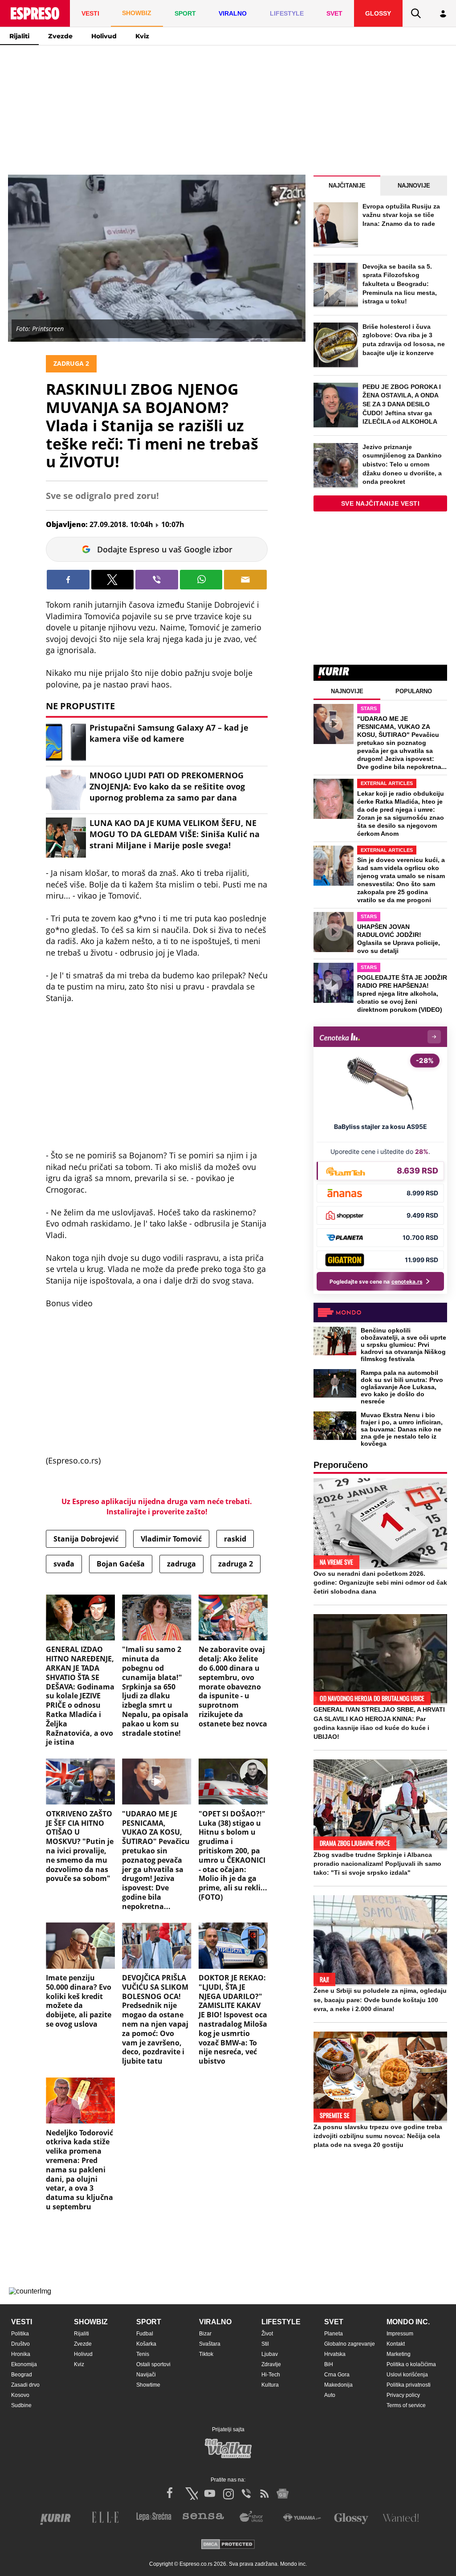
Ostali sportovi (153, 2364)
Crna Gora (337, 2375)
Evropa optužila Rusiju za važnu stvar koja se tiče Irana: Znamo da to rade (401, 215)
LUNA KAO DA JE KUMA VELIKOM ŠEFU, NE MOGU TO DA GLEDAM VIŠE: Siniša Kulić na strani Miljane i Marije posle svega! (175, 834)
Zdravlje (271, 2364)
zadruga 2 (236, 1564)
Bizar (205, 2334)
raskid (235, 1539)
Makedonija (338, 2385)
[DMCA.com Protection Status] (228, 2545)
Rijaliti (19, 36)
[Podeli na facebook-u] (68, 580)
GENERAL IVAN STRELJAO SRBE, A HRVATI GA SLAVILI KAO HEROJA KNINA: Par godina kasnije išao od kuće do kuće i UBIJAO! (379, 1723)
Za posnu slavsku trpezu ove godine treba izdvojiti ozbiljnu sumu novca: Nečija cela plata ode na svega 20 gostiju (378, 2136)
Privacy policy (403, 2395)
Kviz (142, 36)
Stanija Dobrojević (86, 1539)
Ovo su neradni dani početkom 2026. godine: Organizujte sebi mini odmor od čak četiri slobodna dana (380, 1582)
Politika (20, 2334)
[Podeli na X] (113, 580)
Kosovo (20, 2395)
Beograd (22, 2375)
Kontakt (396, 2344)
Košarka (146, 2344)
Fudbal (145, 2334)
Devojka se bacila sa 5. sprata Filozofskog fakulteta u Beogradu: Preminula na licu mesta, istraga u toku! (400, 284)
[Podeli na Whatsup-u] (201, 580)
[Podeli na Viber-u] (157, 580)
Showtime (148, 2385)
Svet (334, 2322)
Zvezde (60, 36)
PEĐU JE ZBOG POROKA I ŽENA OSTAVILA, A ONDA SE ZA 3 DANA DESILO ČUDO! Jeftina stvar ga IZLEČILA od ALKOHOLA (402, 404)
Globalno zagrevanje (350, 2344)
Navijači (146, 2375)
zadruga (181, 1564)
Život (267, 2334)
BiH (329, 2364)
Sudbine (21, 2405)
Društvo (20, 2344)
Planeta (334, 2334)
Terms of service (406, 2405)
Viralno (215, 2322)
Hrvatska (335, 2354)
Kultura (270, 2385)
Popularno (414, 691)
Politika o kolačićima (411, 2364)
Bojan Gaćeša (121, 1564)
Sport (149, 2322)
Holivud (104, 36)
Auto (330, 2395)
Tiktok (206, 2354)
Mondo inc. (408, 2322)
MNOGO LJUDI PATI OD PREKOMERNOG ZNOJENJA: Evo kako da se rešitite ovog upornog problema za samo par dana (167, 786)
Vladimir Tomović (171, 1539)
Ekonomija (24, 2364)
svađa (64, 1564)
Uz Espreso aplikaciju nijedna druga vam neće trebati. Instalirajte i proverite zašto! (157, 1506)
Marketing (399, 2354)
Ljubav (270, 2354)
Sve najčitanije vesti (381, 503)
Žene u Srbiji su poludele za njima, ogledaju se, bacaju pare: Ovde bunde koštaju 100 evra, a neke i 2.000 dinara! (380, 1999)
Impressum (400, 2334)
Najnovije (414, 186)
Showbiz (91, 2322)
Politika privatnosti (409, 2385)
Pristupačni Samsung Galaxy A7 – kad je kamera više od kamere (169, 733)
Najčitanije (347, 186)
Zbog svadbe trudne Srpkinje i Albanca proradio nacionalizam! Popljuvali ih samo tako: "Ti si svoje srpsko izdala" (377, 1864)
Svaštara (210, 2344)
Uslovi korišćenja (407, 2375)
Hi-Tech (271, 2375)
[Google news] (283, 2494)
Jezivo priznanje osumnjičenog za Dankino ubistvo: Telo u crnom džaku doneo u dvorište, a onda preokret (402, 464)
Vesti (22, 2322)
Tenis (143, 2354)
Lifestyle (281, 2322)
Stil (265, 2344)
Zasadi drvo (25, 2385)
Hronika (21, 2354)
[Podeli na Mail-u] (245, 580)
